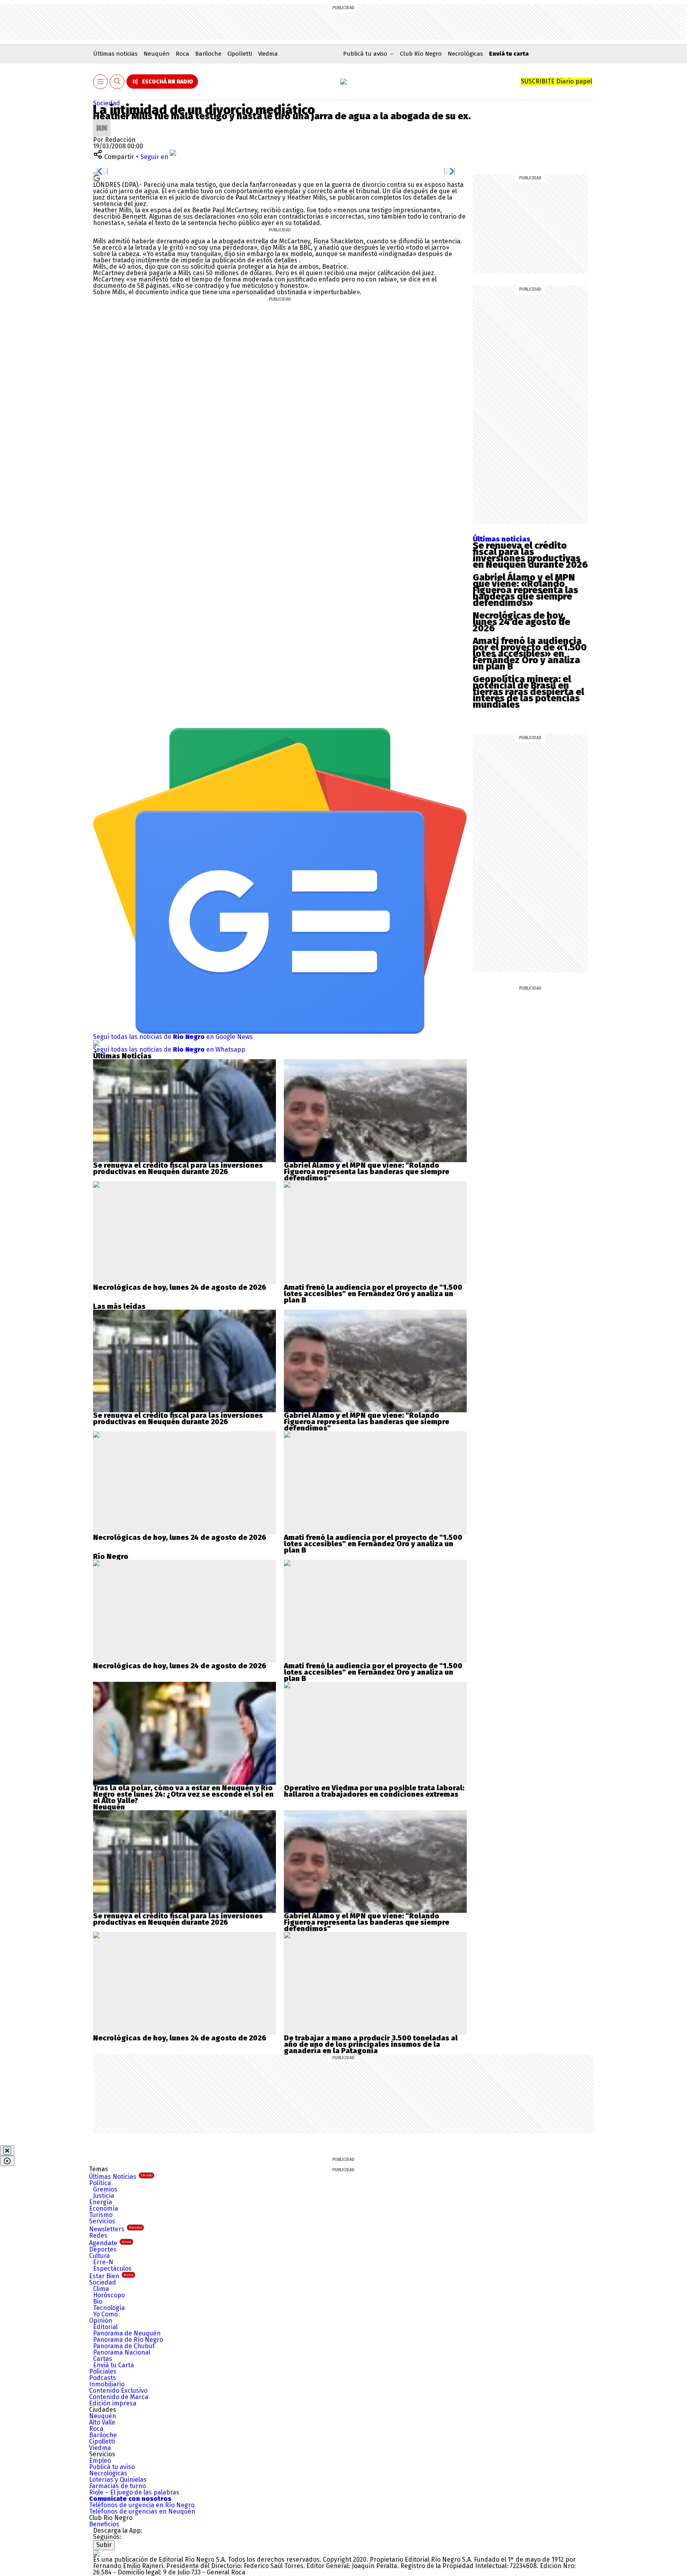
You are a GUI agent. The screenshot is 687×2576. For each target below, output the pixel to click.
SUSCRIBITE (556, 81)
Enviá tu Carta (114, 2365)
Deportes (103, 2249)
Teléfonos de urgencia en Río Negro (142, 2505)
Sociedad (107, 103)
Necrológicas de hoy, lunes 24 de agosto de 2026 (521, 622)
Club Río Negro (421, 54)
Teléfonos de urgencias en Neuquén (142, 2511)
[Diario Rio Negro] (96, 2553)
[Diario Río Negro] (343, 82)
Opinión (101, 2321)
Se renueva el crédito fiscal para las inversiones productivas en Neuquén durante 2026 (530, 555)
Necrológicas (465, 54)
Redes (98, 2235)
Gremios (105, 2189)
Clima (101, 2289)
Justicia (104, 2196)
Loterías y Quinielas (118, 2480)
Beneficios (104, 2524)
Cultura (99, 2256)
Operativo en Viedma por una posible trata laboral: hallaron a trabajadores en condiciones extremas (374, 1791)
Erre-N (103, 2262)
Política (100, 2183)
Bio (98, 2301)
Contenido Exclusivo (118, 2391)
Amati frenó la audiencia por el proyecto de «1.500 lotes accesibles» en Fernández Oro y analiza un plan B (530, 654)
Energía (101, 2202)
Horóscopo (109, 2295)
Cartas (103, 2359)
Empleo (100, 2460)
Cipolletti (240, 54)
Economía (104, 2208)
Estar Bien (111, 2276)
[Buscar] (117, 82)
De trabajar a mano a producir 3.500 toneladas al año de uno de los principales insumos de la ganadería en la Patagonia (371, 2044)
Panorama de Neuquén (127, 2333)
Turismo (101, 2215)
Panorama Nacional (122, 2352)
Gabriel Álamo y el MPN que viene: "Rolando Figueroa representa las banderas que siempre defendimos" (367, 1172)
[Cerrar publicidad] (7, 2151)
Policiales (103, 2371)
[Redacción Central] (102, 122)
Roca (182, 54)
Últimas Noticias (121, 2177)
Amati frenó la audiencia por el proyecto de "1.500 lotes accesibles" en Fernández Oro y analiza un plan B (373, 1294)
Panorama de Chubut (124, 2346)
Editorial (105, 2327)
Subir (104, 2545)
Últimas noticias (115, 54)
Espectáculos (112, 2268)
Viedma (268, 54)
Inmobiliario (107, 2384)
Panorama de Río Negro (128, 2340)
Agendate (110, 2243)
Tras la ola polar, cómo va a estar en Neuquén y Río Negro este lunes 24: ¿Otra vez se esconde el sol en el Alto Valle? (183, 1794)
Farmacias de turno (117, 2486)
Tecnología (109, 2308)
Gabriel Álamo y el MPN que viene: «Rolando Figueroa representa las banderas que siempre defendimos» (525, 590)
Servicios (102, 2221)
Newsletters (115, 2229)
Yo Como (105, 2314)
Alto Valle (102, 2422)
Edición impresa (113, 2403)
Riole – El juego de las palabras (134, 2492)
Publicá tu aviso (112, 2467)
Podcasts (103, 2378)
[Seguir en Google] (97, 178)
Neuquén (157, 54)
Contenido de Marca (119, 2397)
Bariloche (208, 54)
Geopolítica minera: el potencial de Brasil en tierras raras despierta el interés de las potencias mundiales (528, 692)
